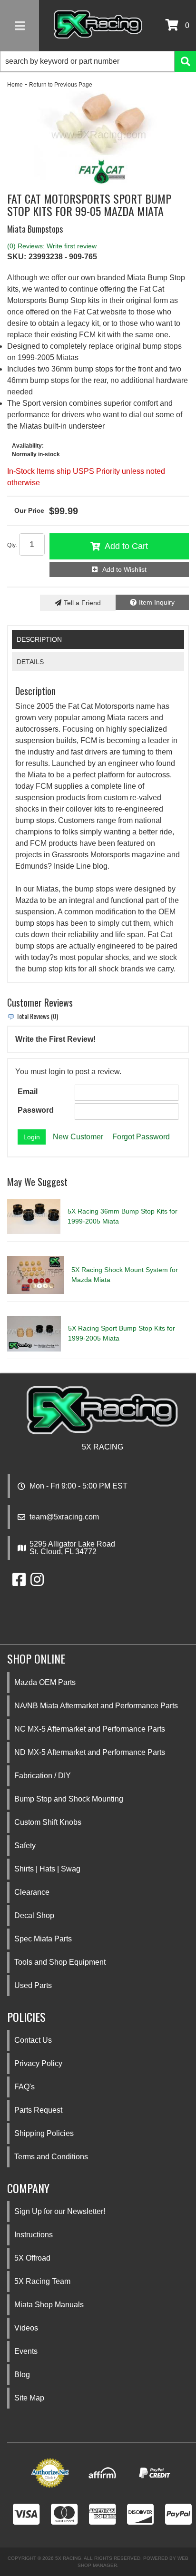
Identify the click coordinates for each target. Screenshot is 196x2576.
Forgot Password (141, 1137)
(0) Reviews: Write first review (52, 246)
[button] (98, 61)
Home (15, 85)
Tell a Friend (82, 603)
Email (28, 1092)
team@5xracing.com (64, 1517)
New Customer (78, 1137)
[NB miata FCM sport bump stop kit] (98, 137)
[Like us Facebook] (19, 1582)
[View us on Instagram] (37, 1582)
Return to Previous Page (61, 85)
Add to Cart (126, 546)
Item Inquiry (157, 602)
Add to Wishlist (124, 569)
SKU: (17, 257)
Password (36, 1110)
